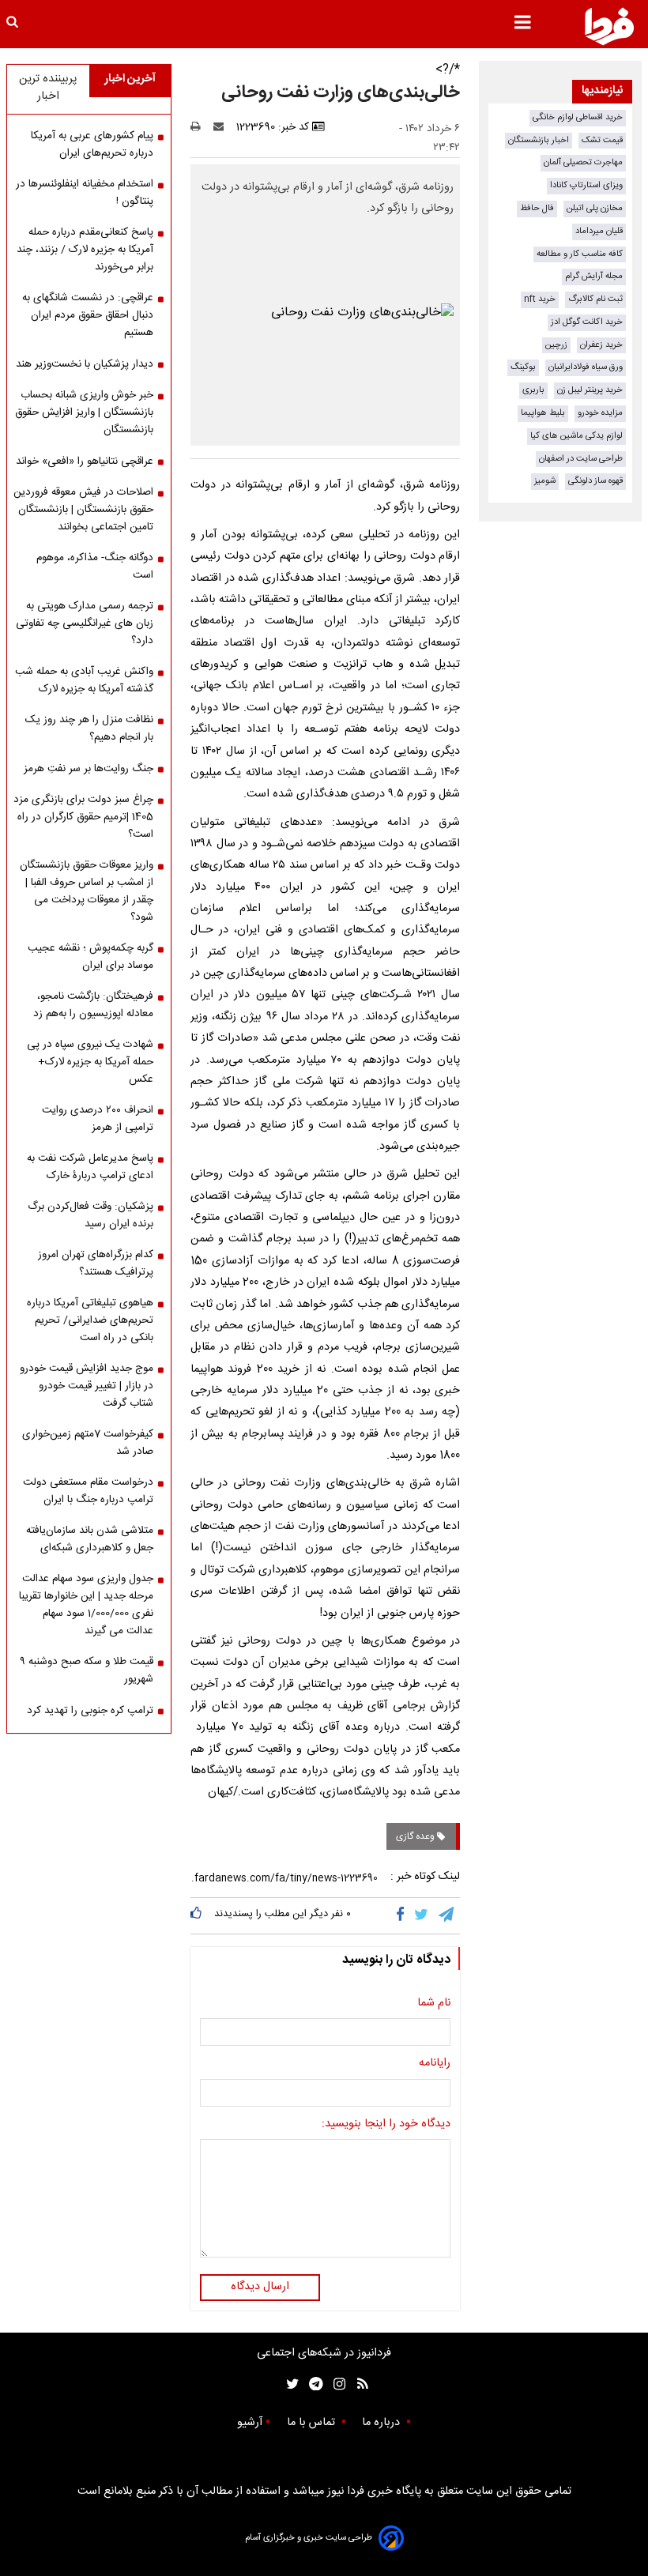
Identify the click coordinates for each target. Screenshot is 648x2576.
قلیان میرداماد (599, 231)
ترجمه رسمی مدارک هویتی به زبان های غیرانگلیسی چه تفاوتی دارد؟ (85, 623)
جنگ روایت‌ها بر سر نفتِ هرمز (89, 769)
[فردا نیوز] (609, 26)
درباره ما (382, 2423)
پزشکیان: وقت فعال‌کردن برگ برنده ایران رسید (90, 1215)
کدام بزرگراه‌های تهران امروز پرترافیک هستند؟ (96, 1264)
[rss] (358, 2384)
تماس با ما (313, 2423)
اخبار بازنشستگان (539, 140)
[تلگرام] (447, 1915)
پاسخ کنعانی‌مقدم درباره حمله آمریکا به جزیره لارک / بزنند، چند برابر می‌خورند (85, 250)
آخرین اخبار (130, 79)
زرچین (556, 345)
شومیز (545, 481)
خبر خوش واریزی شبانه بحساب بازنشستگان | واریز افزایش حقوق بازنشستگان (84, 412)
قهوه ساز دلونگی (595, 481)
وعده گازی (416, 1836)
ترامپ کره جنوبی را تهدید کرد (90, 1711)
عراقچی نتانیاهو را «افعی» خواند (85, 461)
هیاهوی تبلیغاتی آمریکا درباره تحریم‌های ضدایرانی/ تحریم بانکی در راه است (90, 1320)
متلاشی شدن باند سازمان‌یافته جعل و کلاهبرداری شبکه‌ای (90, 1539)
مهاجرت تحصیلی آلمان (583, 162)
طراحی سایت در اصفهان (581, 459)
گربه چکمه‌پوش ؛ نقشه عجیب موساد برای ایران (90, 957)
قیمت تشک (602, 140)
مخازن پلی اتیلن (595, 208)
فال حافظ (537, 208)
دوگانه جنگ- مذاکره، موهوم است (95, 567)
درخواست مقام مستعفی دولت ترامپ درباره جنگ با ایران (88, 1491)
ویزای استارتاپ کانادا (586, 185)
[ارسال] (222, 127)
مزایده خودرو (600, 413)
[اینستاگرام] (335, 2384)
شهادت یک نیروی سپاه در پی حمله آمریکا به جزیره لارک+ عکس (90, 1062)
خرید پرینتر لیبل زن (590, 390)
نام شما (434, 2004)
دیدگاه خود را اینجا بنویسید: (386, 2125)
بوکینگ (523, 367)
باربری (533, 390)
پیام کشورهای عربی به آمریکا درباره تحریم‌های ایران (92, 145)
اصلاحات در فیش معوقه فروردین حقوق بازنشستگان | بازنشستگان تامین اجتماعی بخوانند (83, 510)
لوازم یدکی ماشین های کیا (576, 436)
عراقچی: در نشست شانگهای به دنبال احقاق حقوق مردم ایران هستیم (88, 315)
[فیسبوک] (403, 1915)
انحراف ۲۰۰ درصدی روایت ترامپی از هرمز (98, 1119)
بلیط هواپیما (543, 413)
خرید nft (540, 299)
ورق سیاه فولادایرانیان (586, 367)
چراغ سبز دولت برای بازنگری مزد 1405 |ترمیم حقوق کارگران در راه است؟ (83, 817)
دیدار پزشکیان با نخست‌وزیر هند (85, 364)
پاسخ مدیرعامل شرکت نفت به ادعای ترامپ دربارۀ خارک (90, 1167)
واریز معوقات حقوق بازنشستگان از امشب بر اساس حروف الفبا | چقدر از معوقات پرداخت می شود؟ (87, 891)
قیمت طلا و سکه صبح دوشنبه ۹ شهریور (87, 1670)
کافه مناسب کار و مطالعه (580, 254)
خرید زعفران (601, 345)
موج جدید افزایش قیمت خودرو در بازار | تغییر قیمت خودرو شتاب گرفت (87, 1386)
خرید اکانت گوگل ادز (587, 322)
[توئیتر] (289, 2384)
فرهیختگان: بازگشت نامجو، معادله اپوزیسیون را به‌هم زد (93, 1005)
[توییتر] (422, 1915)
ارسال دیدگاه (260, 2287)
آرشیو (250, 2423)
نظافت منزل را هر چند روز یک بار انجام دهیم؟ (89, 729)
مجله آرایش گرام (594, 276)
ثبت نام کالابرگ (595, 299)
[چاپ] (200, 127)
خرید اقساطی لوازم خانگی (578, 117)
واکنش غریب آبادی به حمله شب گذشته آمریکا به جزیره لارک (84, 680)
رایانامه (435, 2064)
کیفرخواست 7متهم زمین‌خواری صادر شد (88, 1443)
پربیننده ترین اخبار (48, 88)
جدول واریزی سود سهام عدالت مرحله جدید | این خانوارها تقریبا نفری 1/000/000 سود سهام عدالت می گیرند (86, 1605)
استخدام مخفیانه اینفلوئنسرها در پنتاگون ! (85, 193)
